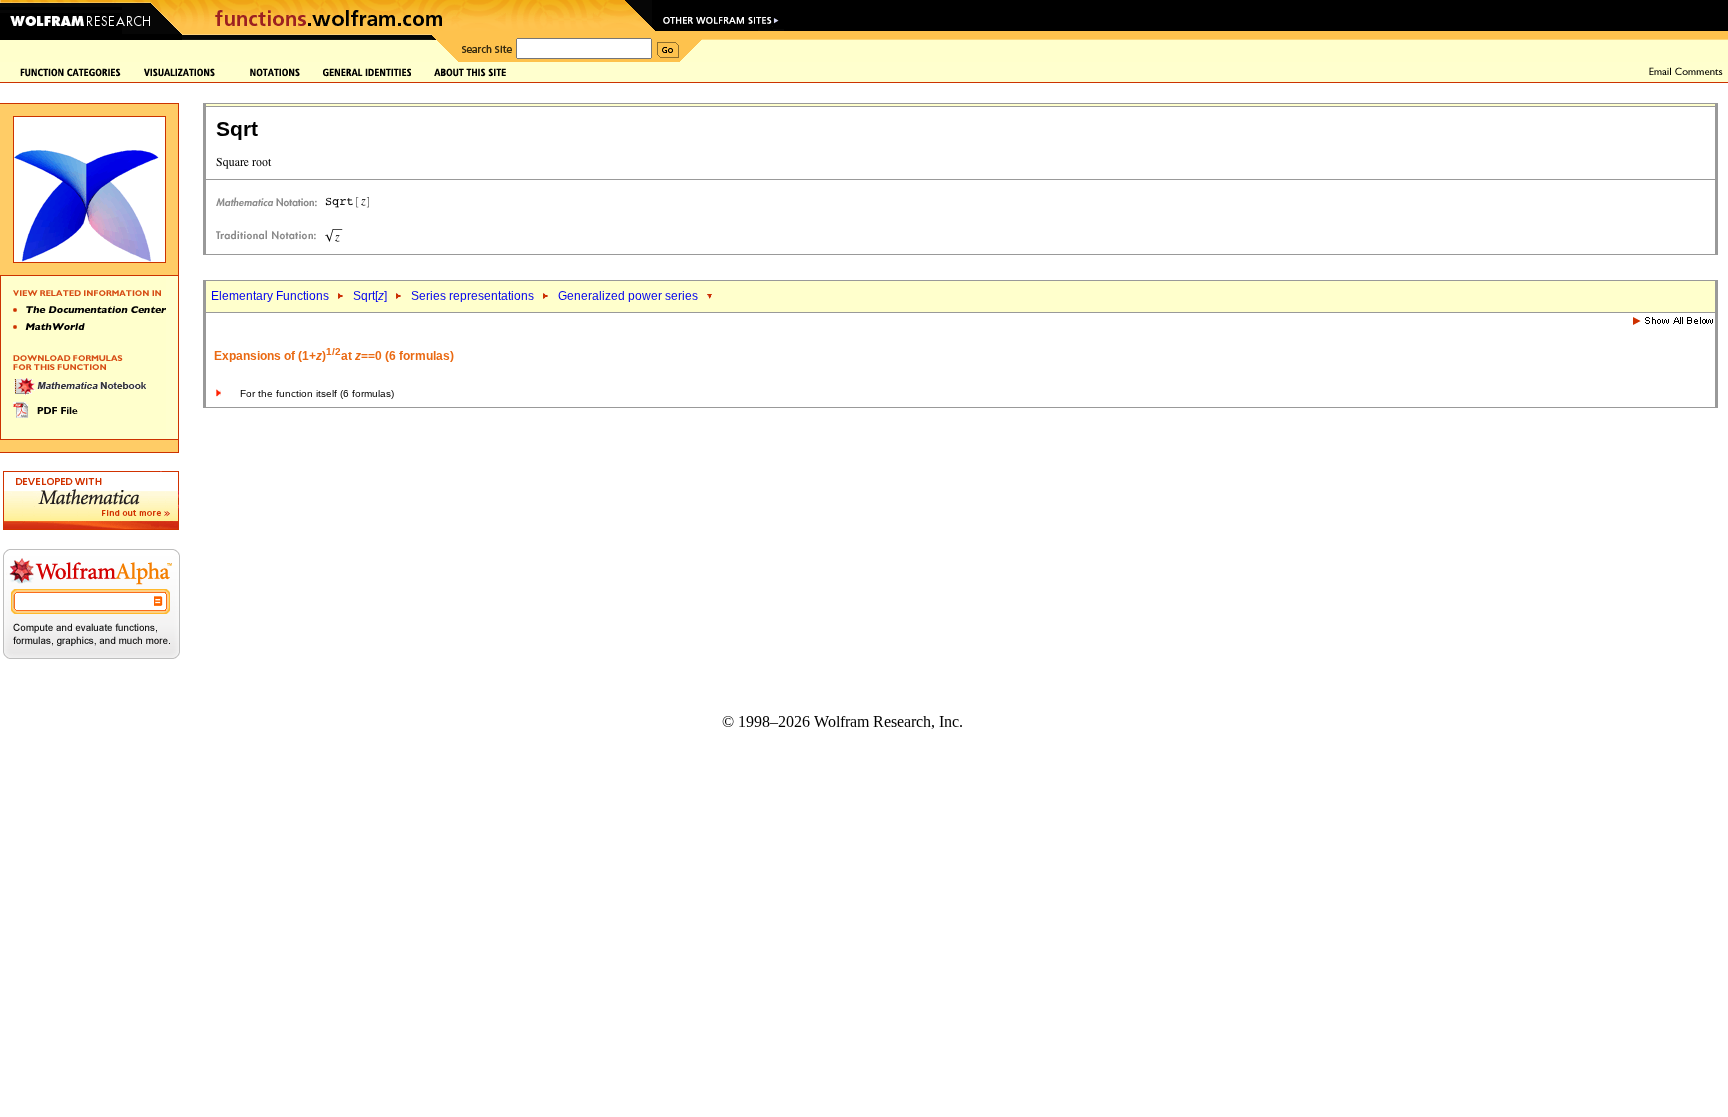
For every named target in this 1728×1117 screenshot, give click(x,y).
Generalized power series (628, 296)
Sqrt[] (370, 296)
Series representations (472, 296)
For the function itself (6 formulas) (317, 393)
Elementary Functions (270, 296)
